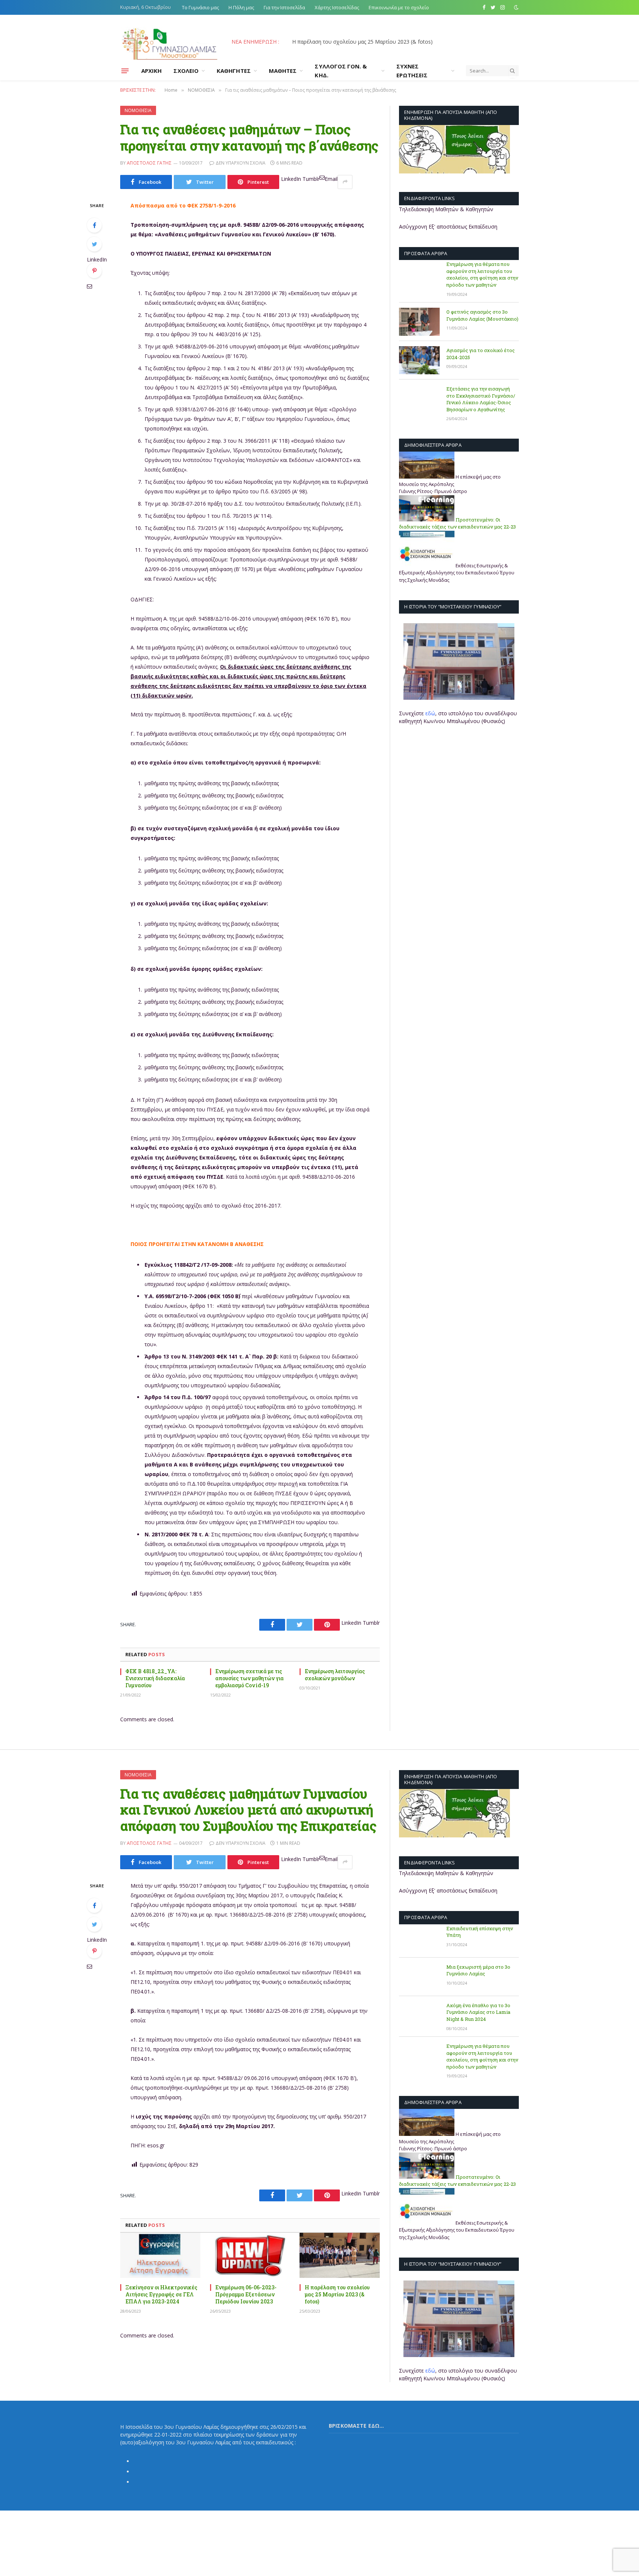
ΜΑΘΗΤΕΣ (283, 71)
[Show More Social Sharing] (345, 182)
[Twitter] (94, 244)
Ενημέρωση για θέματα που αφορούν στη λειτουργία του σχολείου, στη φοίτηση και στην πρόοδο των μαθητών (482, 274)
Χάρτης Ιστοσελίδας (337, 7)
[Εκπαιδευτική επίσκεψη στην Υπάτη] (419, 1938)
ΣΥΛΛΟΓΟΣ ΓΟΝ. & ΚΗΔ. (341, 71)
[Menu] (125, 71)
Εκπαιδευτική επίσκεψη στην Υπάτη (480, 1932)
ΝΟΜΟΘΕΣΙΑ (138, 110)
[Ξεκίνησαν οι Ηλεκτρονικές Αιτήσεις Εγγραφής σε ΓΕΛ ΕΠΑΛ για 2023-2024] (160, 2255)
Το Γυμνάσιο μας (200, 7)
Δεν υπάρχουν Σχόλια (241, 163)
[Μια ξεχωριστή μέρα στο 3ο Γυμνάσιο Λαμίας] (419, 1977)
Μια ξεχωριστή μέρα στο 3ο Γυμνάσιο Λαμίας (478, 1970)
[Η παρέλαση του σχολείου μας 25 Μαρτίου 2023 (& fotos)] (340, 2255)
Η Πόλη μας (241, 7)
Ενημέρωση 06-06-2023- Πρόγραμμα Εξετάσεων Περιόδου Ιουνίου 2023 (246, 2294)
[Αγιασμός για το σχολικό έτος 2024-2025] (419, 360)
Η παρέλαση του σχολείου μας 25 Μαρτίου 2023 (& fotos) (337, 2294)
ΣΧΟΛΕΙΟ (186, 71)
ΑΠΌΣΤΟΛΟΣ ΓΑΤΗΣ (149, 163)
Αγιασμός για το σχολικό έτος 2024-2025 (481, 354)
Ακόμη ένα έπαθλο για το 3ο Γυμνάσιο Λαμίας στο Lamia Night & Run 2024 (478, 2012)
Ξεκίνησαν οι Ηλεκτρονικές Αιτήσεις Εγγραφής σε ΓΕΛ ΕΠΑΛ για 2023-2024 (375, 42)
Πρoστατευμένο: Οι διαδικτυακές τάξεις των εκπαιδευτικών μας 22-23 (457, 523)
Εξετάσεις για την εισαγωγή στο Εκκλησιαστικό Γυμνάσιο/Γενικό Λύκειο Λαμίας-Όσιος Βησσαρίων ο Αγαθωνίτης (481, 399)
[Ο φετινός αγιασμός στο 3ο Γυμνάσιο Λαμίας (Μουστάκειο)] (419, 322)
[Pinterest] (94, 271)
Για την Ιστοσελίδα (284, 7)
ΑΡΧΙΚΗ (151, 71)
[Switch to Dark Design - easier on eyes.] (515, 7)
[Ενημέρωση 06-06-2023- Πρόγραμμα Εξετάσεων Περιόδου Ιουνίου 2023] (250, 2255)
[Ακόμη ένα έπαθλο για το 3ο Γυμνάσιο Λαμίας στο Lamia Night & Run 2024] (419, 2015)
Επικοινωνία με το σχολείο (399, 7)
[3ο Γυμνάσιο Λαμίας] (169, 42)
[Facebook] (94, 225)
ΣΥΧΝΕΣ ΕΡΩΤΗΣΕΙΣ (412, 71)
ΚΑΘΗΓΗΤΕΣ (234, 71)
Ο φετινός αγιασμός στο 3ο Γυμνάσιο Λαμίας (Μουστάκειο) (482, 315)
